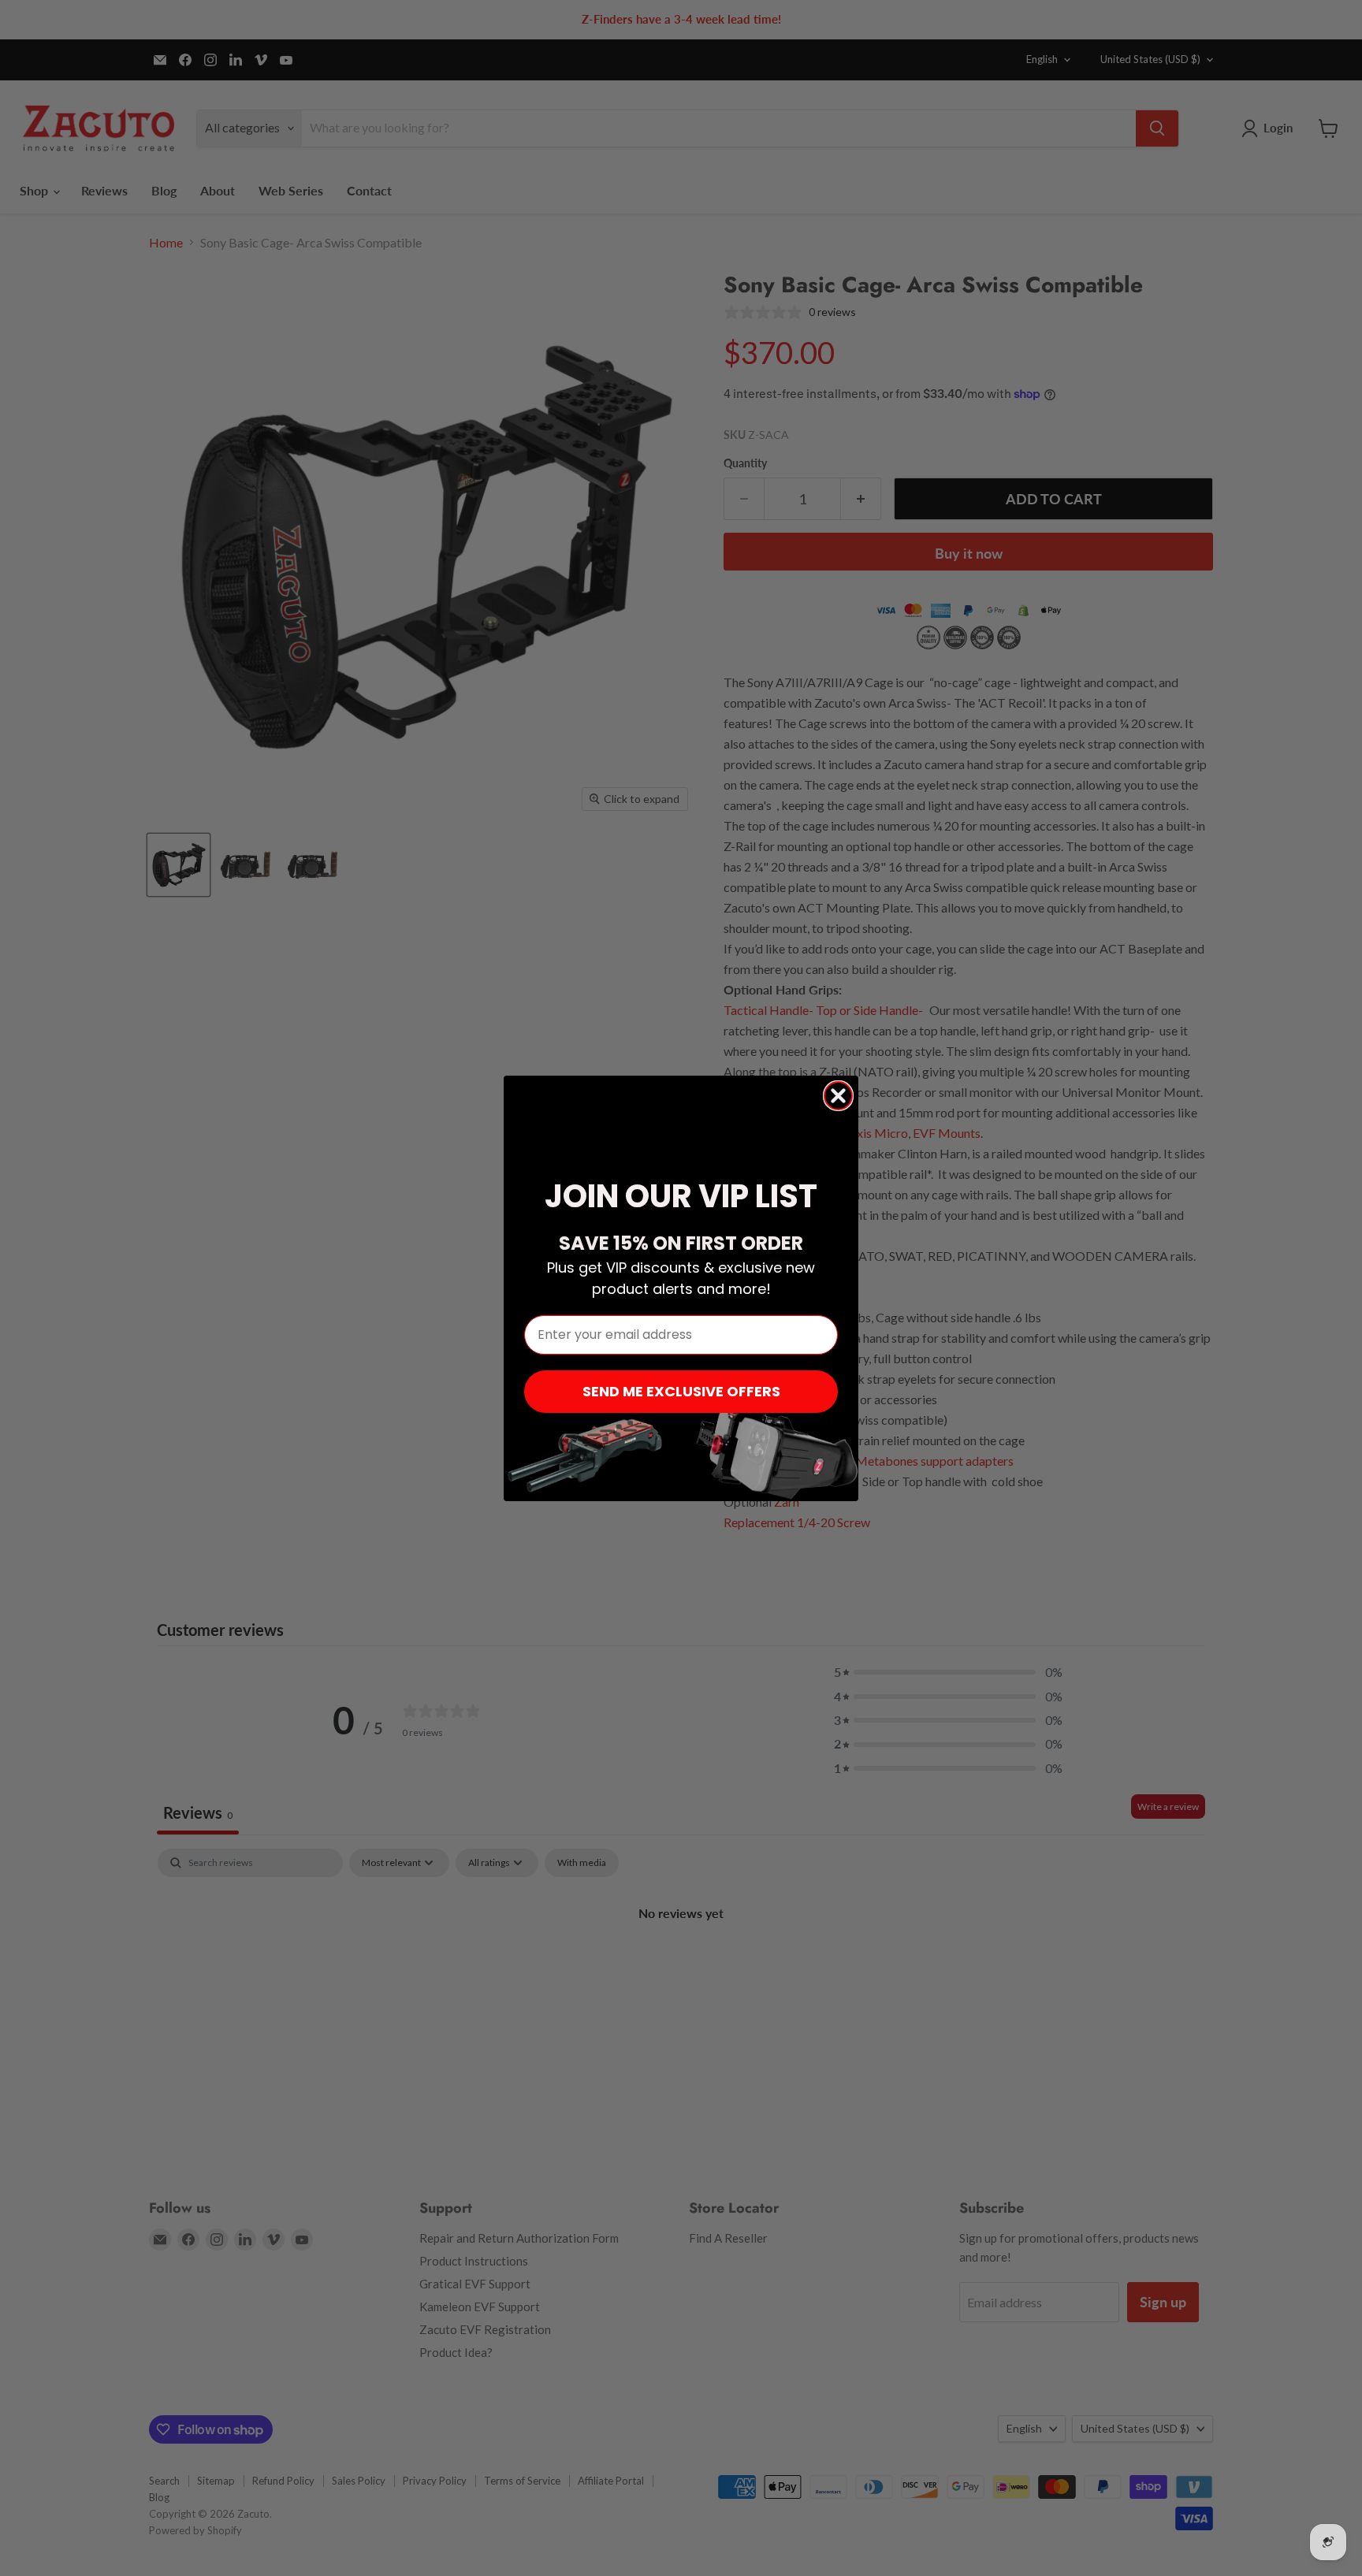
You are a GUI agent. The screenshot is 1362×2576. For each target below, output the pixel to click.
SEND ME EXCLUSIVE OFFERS (681, 1391)
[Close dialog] (838, 1096)
